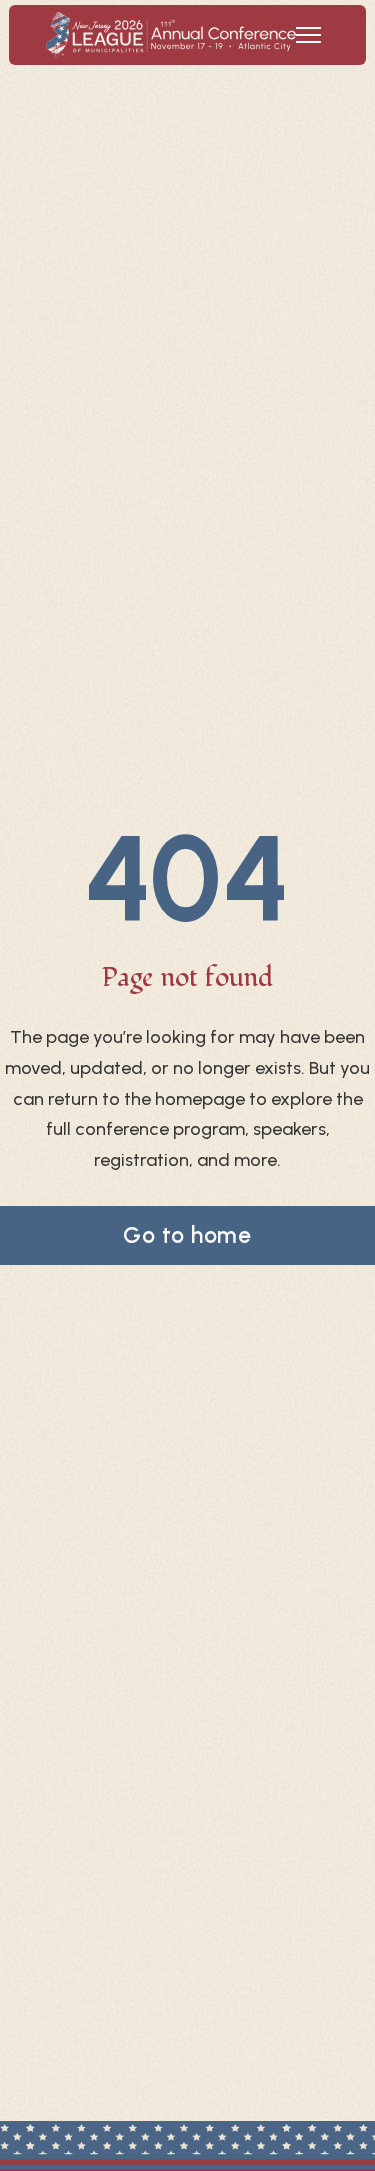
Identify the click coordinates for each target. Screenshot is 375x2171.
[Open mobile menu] (308, 35)
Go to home (187, 1235)
